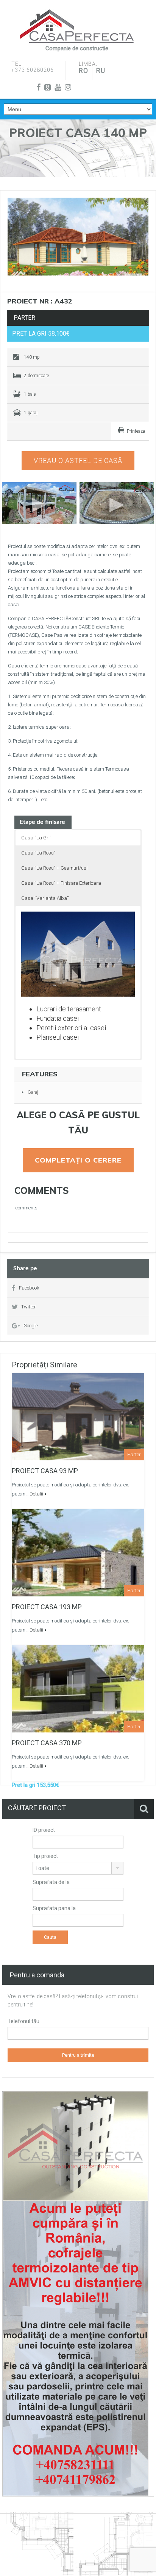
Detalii (36, 1494)
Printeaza (136, 431)
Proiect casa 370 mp (47, 1743)
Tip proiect (45, 1856)
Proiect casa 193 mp (47, 1607)
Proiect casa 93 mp (45, 1471)
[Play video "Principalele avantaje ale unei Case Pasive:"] (117, 503)
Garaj (33, 1092)
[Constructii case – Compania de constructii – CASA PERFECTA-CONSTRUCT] (77, 26)
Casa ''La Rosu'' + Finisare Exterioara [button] (61, 883)
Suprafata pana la (54, 1908)
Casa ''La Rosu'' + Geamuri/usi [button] (54, 868)
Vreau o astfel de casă (78, 461)
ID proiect (44, 1830)
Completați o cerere (78, 1160)
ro (83, 70)
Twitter (29, 1307)
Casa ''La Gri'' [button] (36, 838)
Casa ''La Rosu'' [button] (38, 853)
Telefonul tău (23, 2021)
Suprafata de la (51, 1882)
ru (101, 70)
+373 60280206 (33, 70)
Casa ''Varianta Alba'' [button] (45, 898)
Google (31, 1326)
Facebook (29, 1288)
